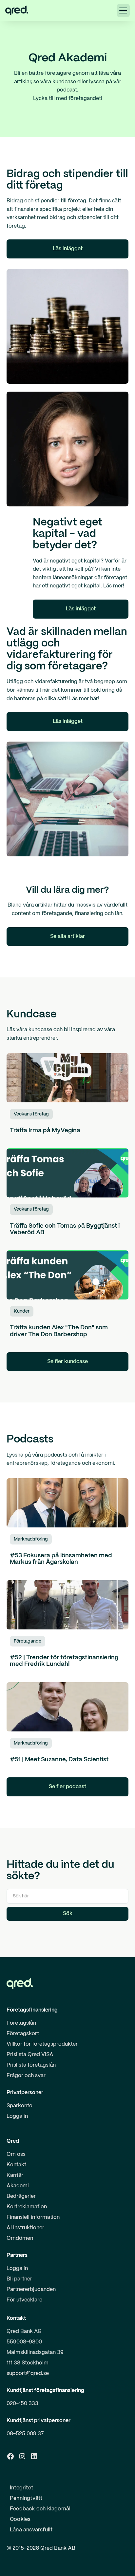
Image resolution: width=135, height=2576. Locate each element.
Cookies (20, 2519)
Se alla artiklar (67, 937)
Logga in (17, 2116)
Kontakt (16, 2165)
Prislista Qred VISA (30, 2055)
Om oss (16, 2154)
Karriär (15, 2175)
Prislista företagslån (31, 2065)
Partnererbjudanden (31, 2290)
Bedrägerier (21, 2196)
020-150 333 (22, 2404)
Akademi (18, 2186)
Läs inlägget (68, 249)
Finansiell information (33, 2217)
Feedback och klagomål (40, 2509)
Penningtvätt (26, 2498)
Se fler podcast (67, 1787)
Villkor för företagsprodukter (42, 2044)
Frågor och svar (26, 2076)
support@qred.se (28, 2373)
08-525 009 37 (25, 2434)
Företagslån (21, 2023)
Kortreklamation (27, 2207)
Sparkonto (19, 2106)
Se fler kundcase (67, 1362)
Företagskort (23, 2034)
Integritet (21, 2488)
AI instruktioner (25, 2228)
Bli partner (19, 2279)
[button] (123, 10)
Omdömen (20, 2238)
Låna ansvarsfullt (31, 2530)
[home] (17, 10)
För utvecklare (24, 2300)
